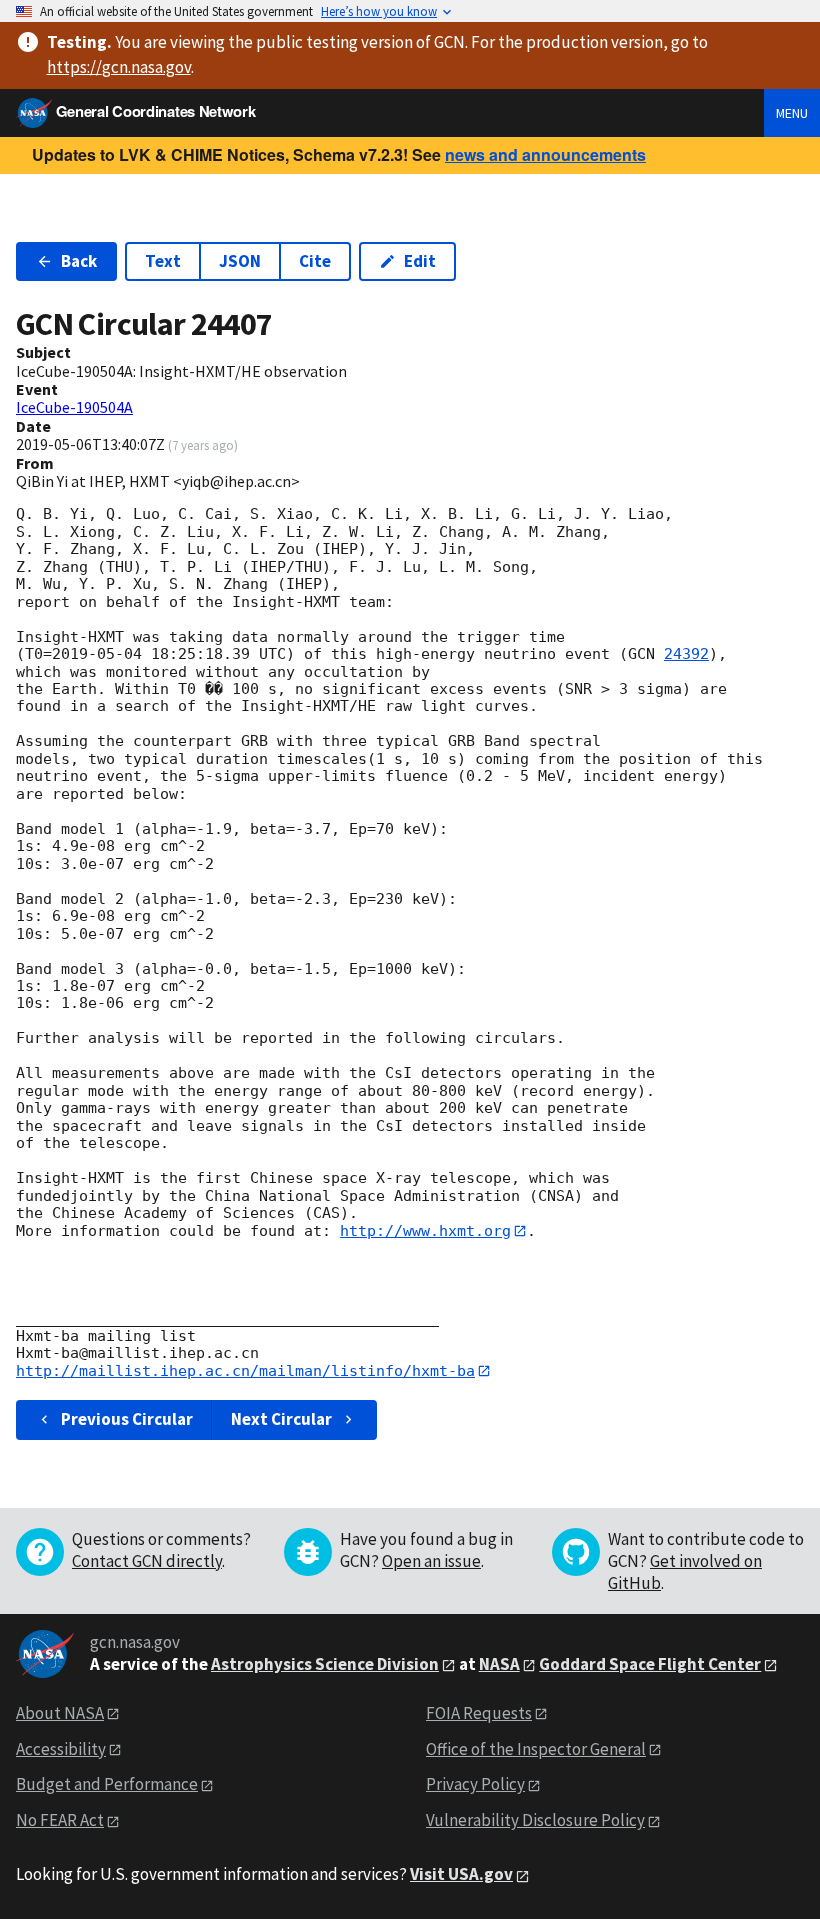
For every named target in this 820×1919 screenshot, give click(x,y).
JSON (240, 261)
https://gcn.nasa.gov (119, 67)
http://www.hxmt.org (425, 1231)
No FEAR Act (60, 1820)
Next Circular (281, 1419)
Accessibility (61, 1749)
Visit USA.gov (461, 1874)
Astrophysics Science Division (325, 1664)
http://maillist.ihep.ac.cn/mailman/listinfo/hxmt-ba (245, 1371)
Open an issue (431, 1561)
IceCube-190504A (74, 407)
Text (163, 261)
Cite (315, 261)
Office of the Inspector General (536, 1749)
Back (79, 261)
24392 (686, 654)
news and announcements (545, 154)
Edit (420, 261)
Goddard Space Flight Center (650, 1664)
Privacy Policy (475, 1784)
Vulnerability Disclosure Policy (535, 1820)
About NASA (60, 1713)
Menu (792, 113)
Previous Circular (127, 1419)
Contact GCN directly (147, 1561)
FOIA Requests (479, 1713)
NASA (499, 1664)
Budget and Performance (107, 1784)
